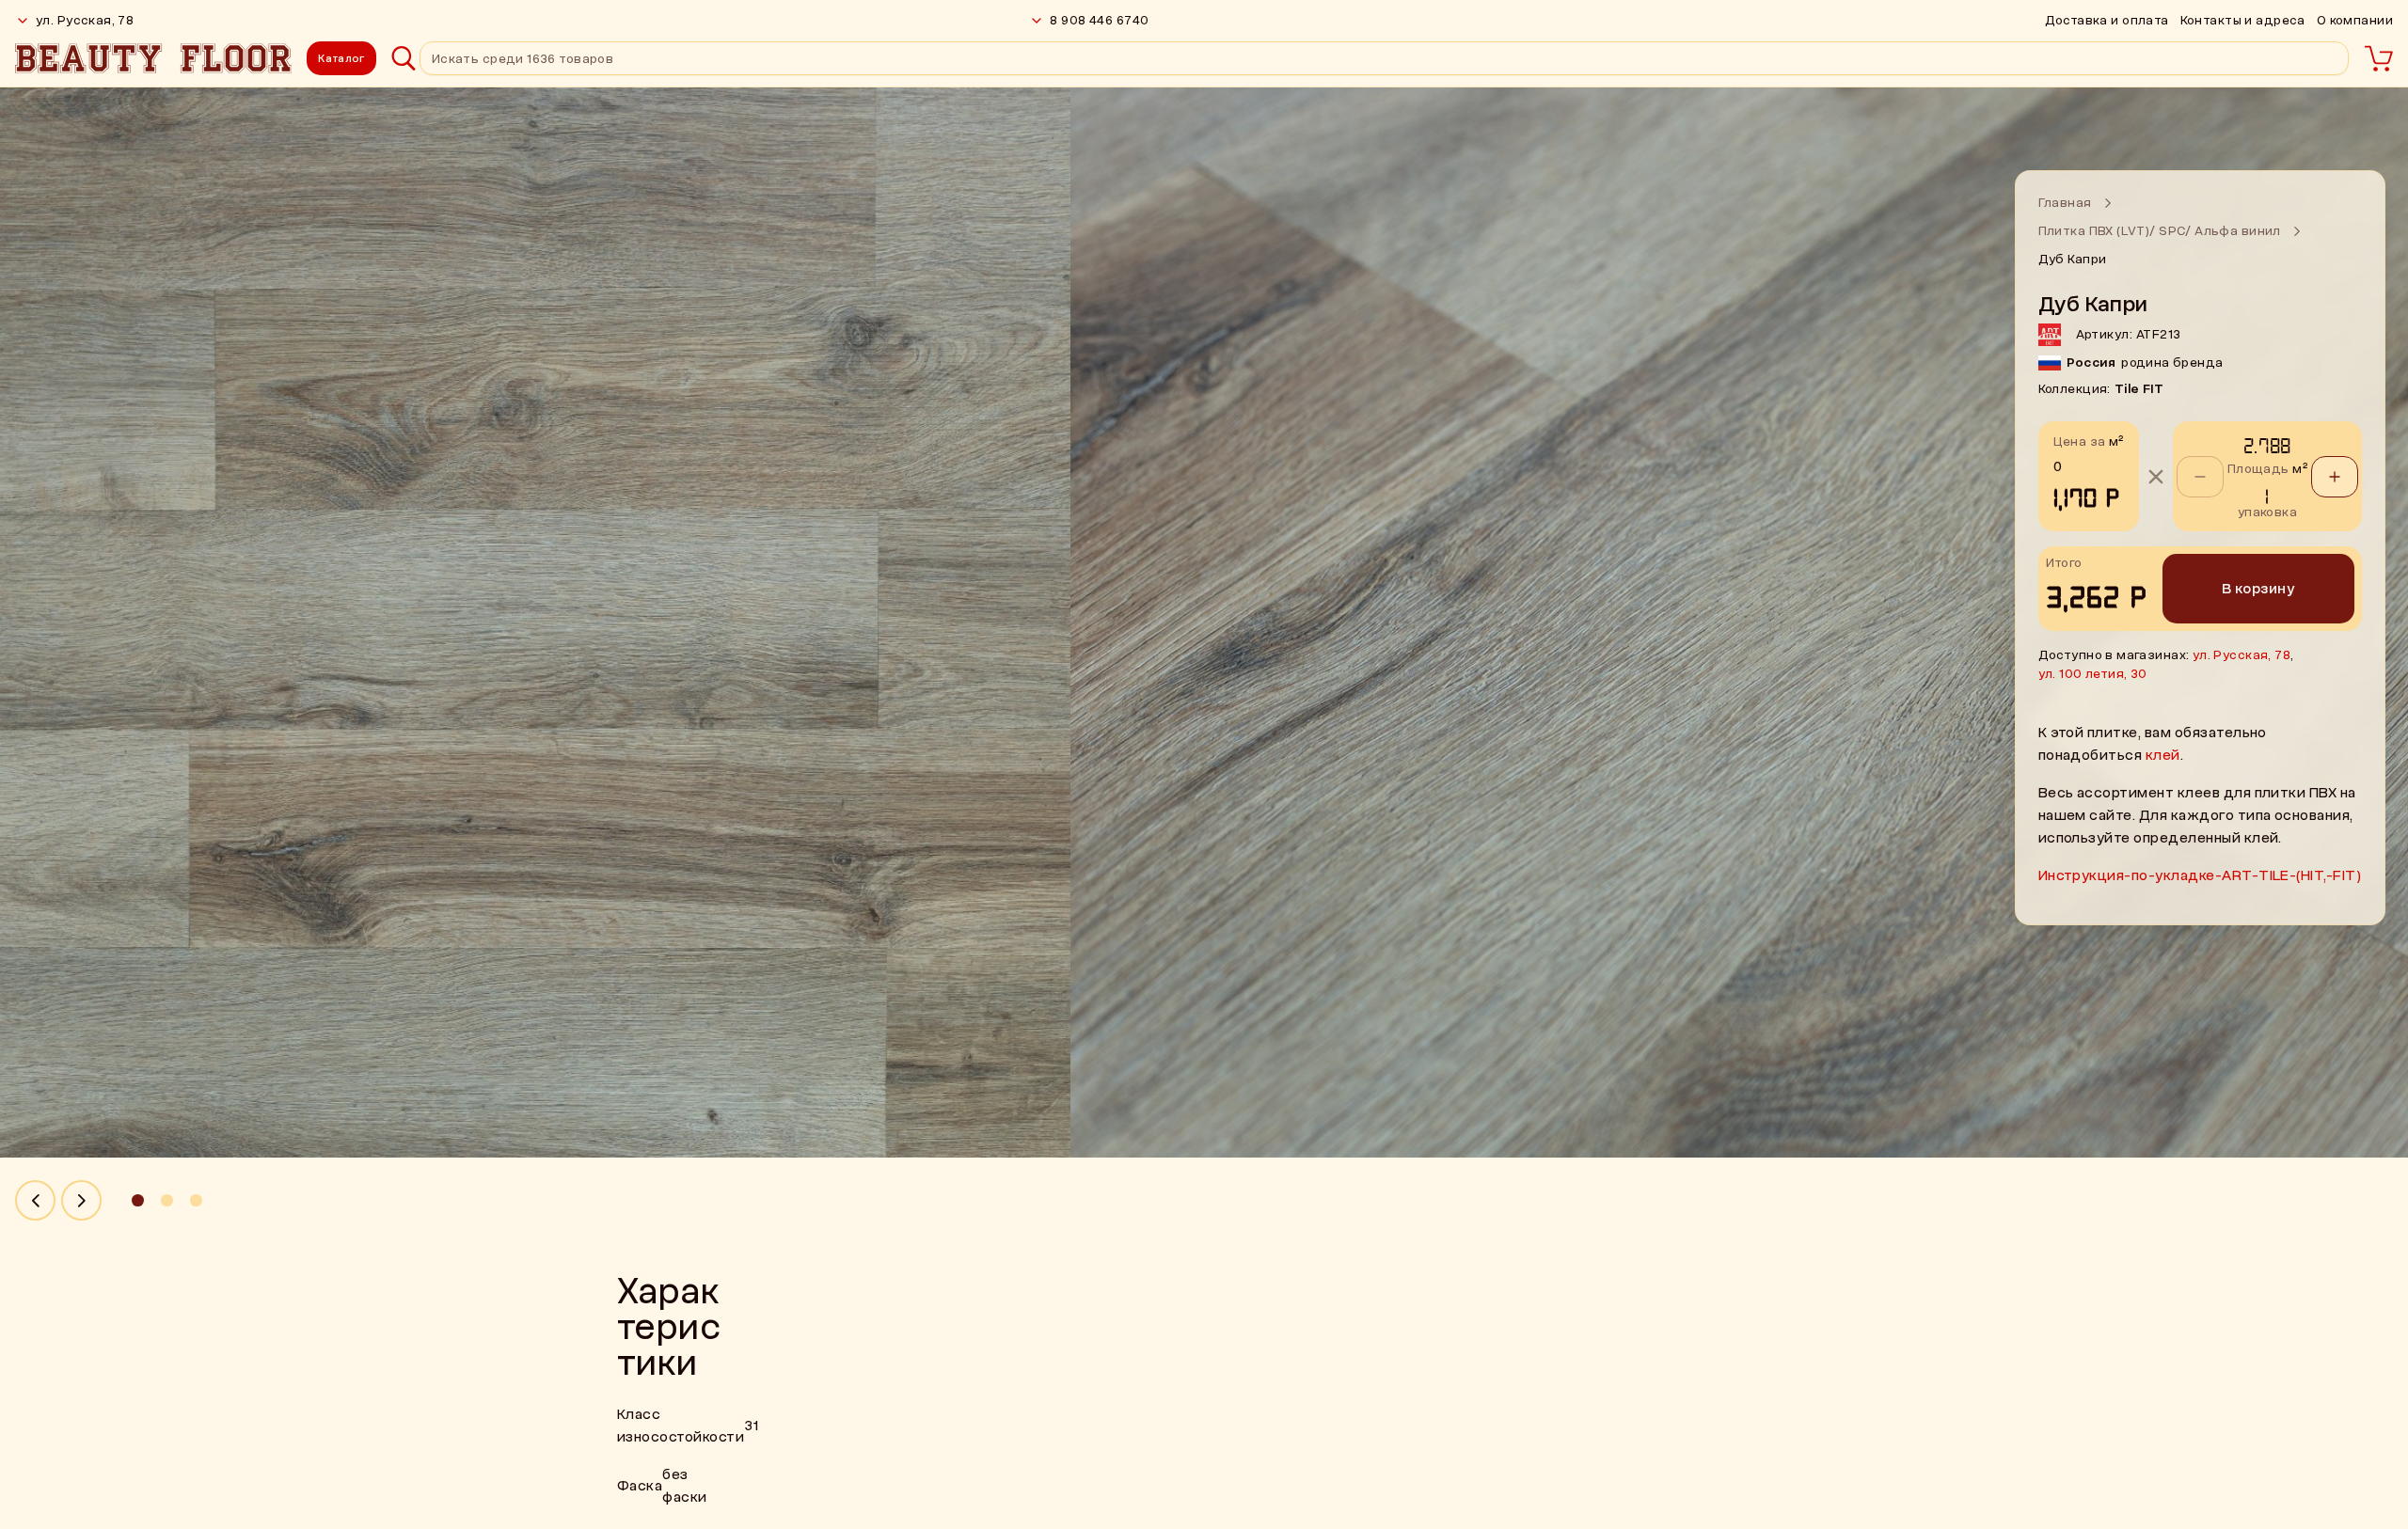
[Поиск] (404, 58)
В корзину (2258, 589)
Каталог (341, 58)
